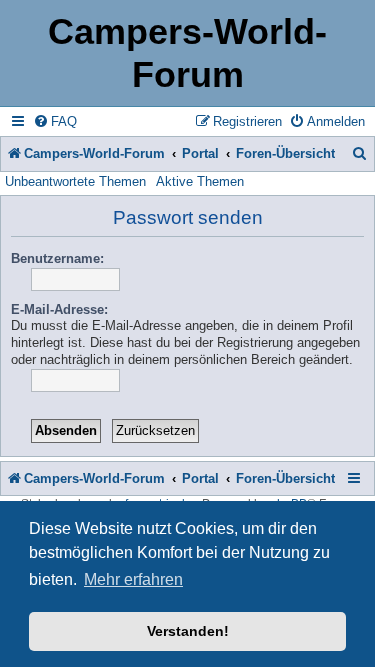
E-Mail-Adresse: (59, 309)
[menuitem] (55, 121)
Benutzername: (57, 258)
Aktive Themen (200, 181)
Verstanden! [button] (188, 631)
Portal (200, 153)
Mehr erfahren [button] (133, 579)
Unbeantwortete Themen (75, 181)
